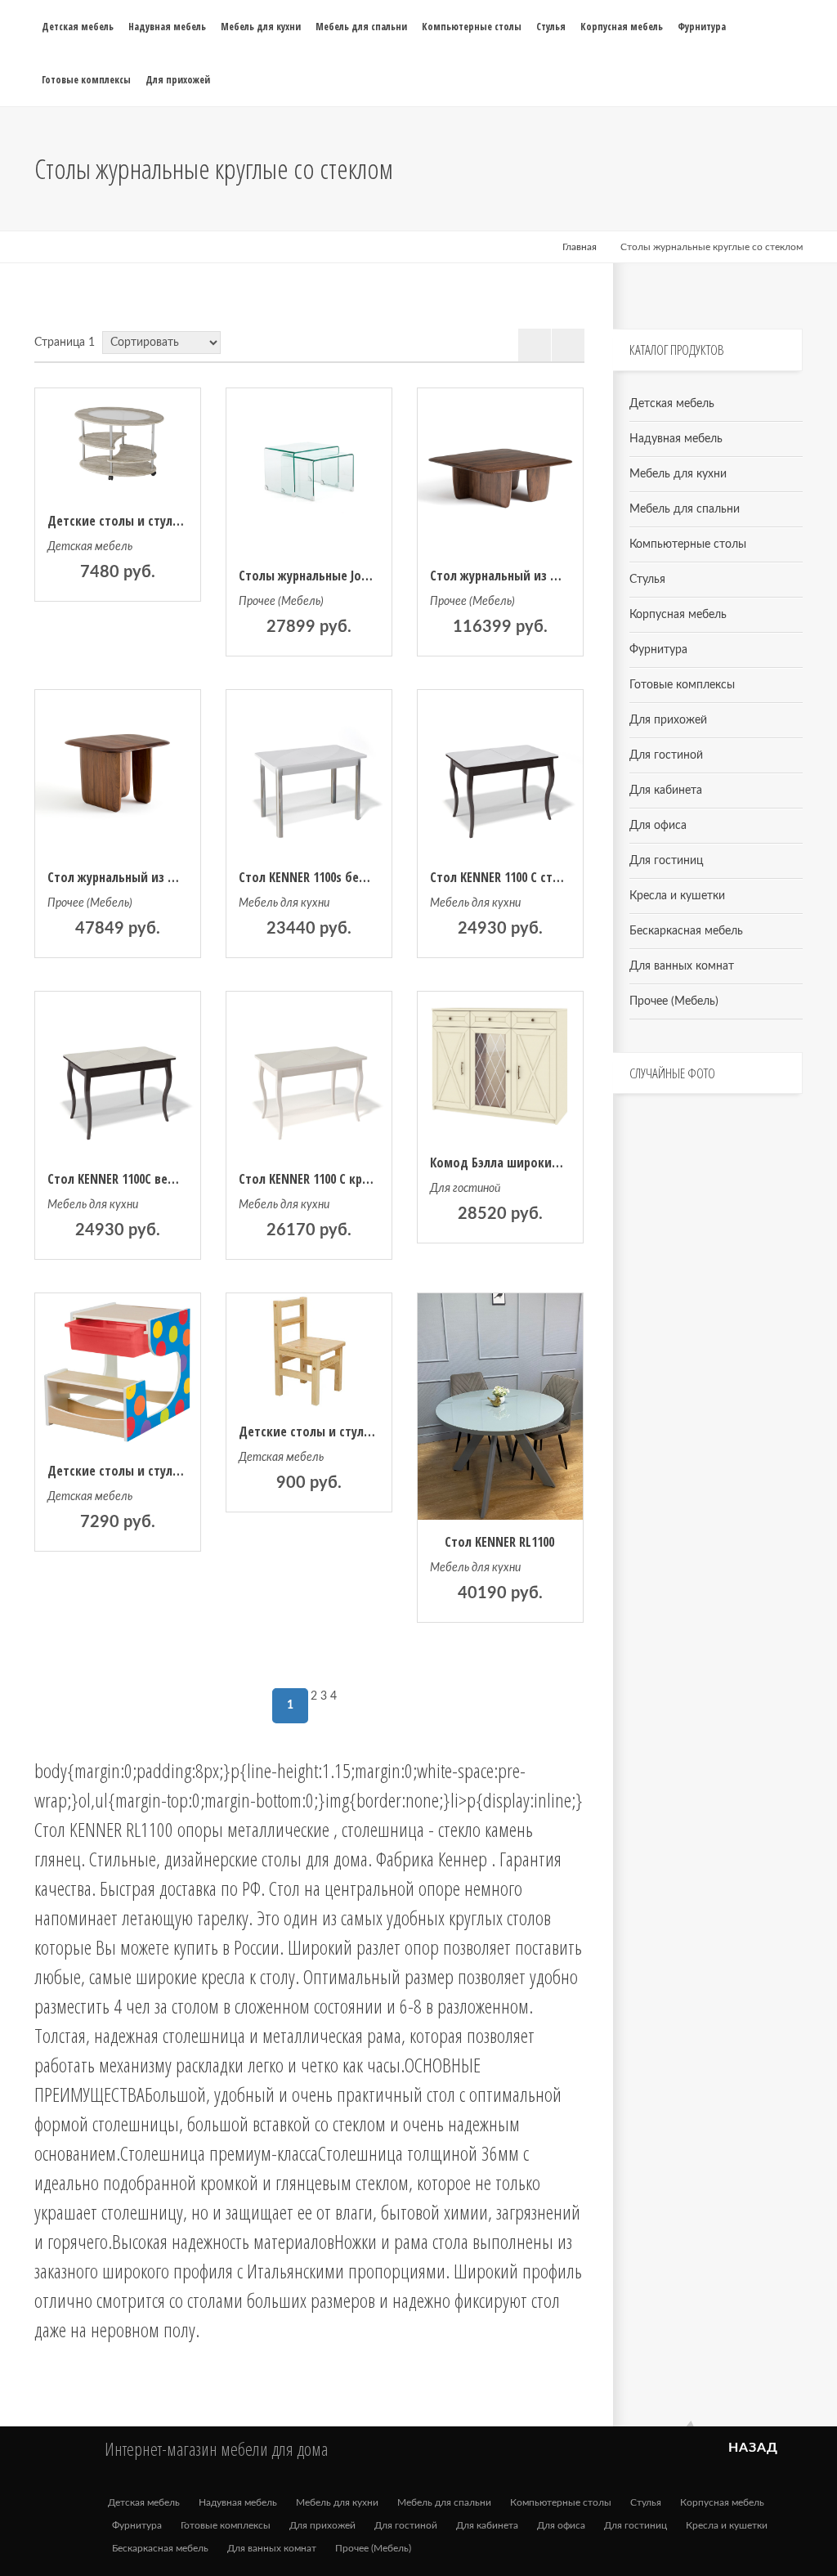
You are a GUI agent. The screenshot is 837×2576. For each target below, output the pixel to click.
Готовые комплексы (682, 685)
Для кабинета (666, 791)
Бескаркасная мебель (686, 931)
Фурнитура (658, 650)
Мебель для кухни (284, 903)
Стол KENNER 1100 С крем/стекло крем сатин (364, 1179)
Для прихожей (668, 720)
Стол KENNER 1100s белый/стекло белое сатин (369, 877)
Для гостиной (465, 1189)
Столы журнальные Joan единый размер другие (374, 576)
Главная (580, 247)
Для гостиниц (666, 861)
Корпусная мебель (678, 615)
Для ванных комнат (682, 966)
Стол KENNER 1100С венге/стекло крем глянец (176, 1179)
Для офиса (658, 826)
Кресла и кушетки (677, 896)
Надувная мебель (676, 439)
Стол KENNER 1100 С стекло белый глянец (546, 877)
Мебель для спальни (685, 509)
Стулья (647, 580)
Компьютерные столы (688, 544)
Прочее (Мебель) (281, 602)
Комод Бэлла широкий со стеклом (528, 1163)
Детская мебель (90, 547)
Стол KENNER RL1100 (499, 1542)
